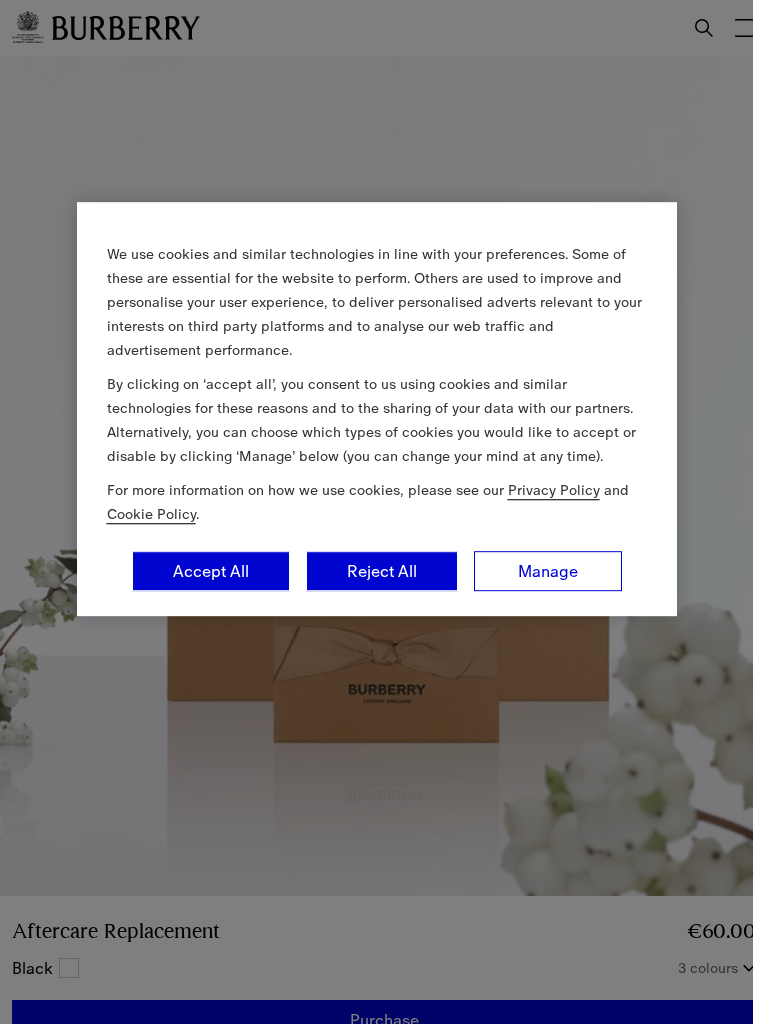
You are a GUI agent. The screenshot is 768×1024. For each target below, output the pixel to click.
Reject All (382, 571)
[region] (377, 409)
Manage (548, 571)
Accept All (211, 571)
